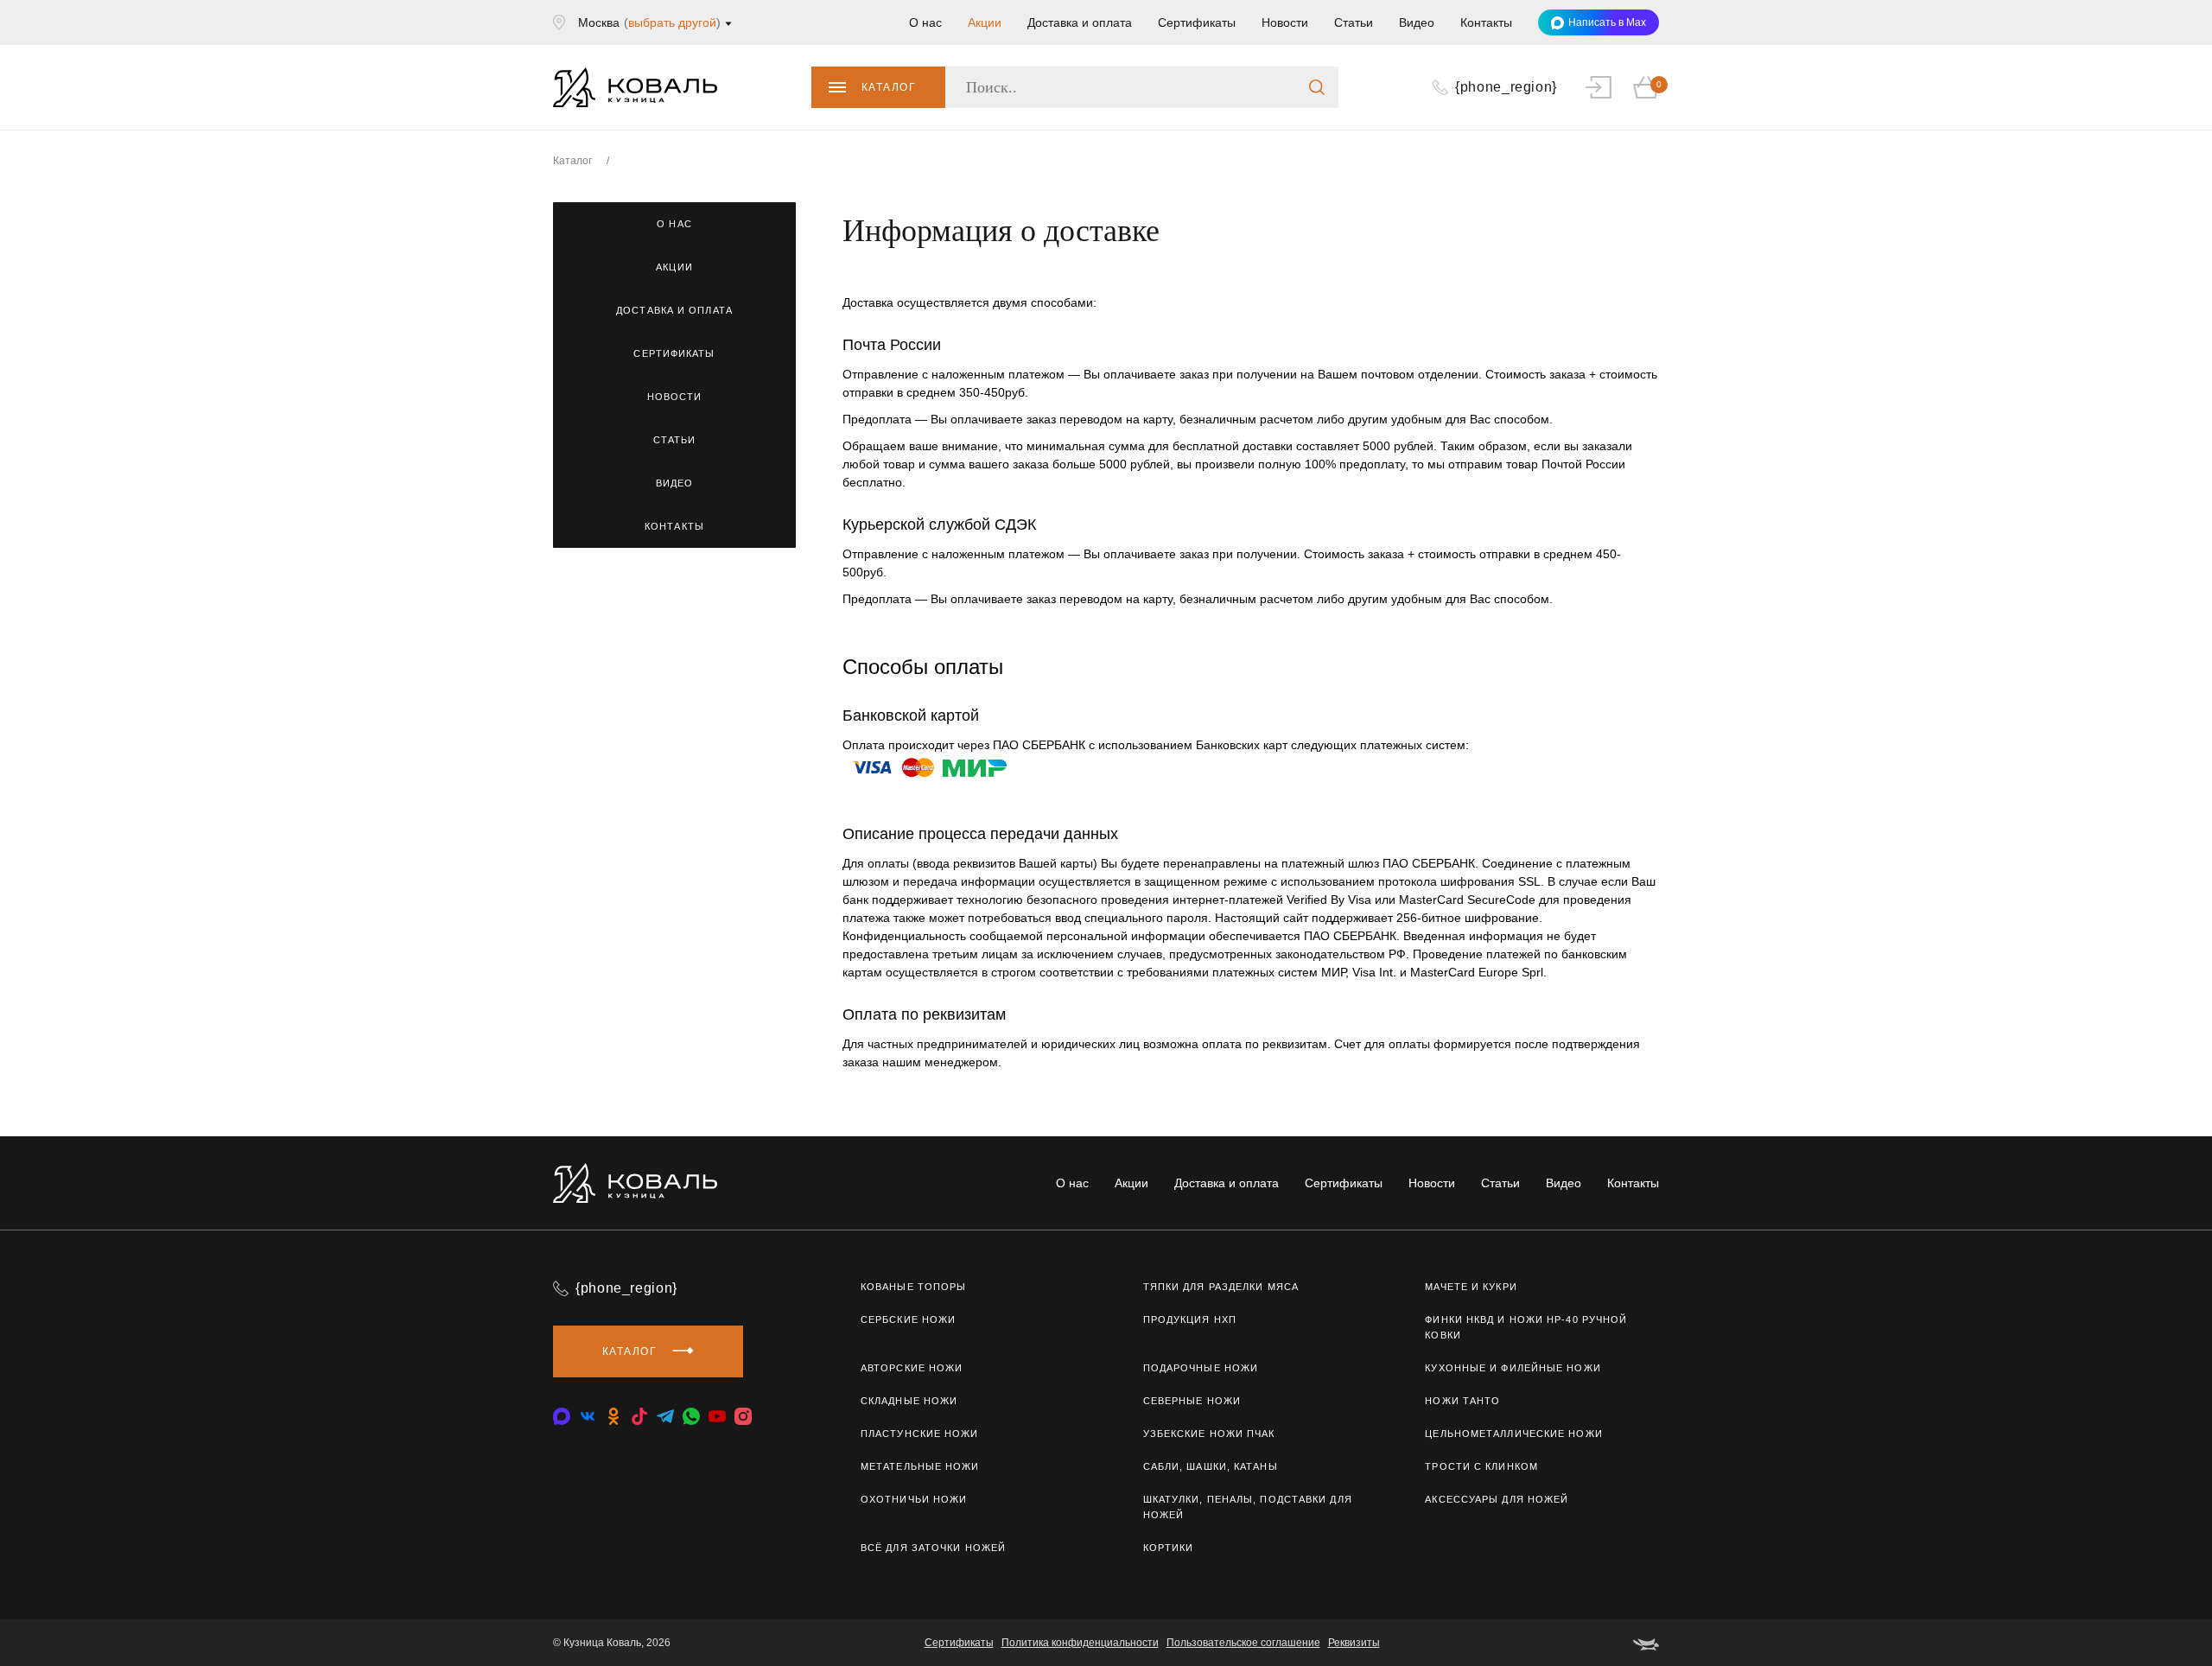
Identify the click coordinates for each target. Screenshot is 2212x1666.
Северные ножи (1192, 1401)
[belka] (1646, 1643)
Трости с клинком (1481, 1466)
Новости (1285, 22)
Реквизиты (1354, 1643)
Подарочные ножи (1201, 1368)
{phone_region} (626, 1288)
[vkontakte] (562, 1416)
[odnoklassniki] (613, 1416)
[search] (1317, 87)
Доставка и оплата (1080, 22)
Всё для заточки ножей (933, 1548)
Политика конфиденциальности (1080, 1643)
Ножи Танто (1462, 1401)
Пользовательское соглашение (1243, 1643)
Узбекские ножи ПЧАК (1209, 1434)
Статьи (1354, 22)
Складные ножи (909, 1401)
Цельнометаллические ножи (1513, 1434)
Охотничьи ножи (914, 1499)
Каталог (889, 87)
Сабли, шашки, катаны (1211, 1466)
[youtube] (717, 1416)
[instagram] (743, 1416)
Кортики (1169, 1548)
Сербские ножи (908, 1319)
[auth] (1599, 87)
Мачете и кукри (1471, 1287)
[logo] (635, 87)
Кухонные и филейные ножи (1513, 1368)
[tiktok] (639, 1416)
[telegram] (665, 1416)
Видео (1417, 22)
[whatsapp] (691, 1416)
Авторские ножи (912, 1368)
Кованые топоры (913, 1287)
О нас (925, 22)
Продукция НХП (1190, 1319)
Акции (985, 22)
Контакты (1486, 22)
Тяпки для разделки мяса (1221, 1287)
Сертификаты (1197, 22)
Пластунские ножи (920, 1434)
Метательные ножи (920, 1466)
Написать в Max (1607, 22)
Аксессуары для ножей (1497, 1499)
